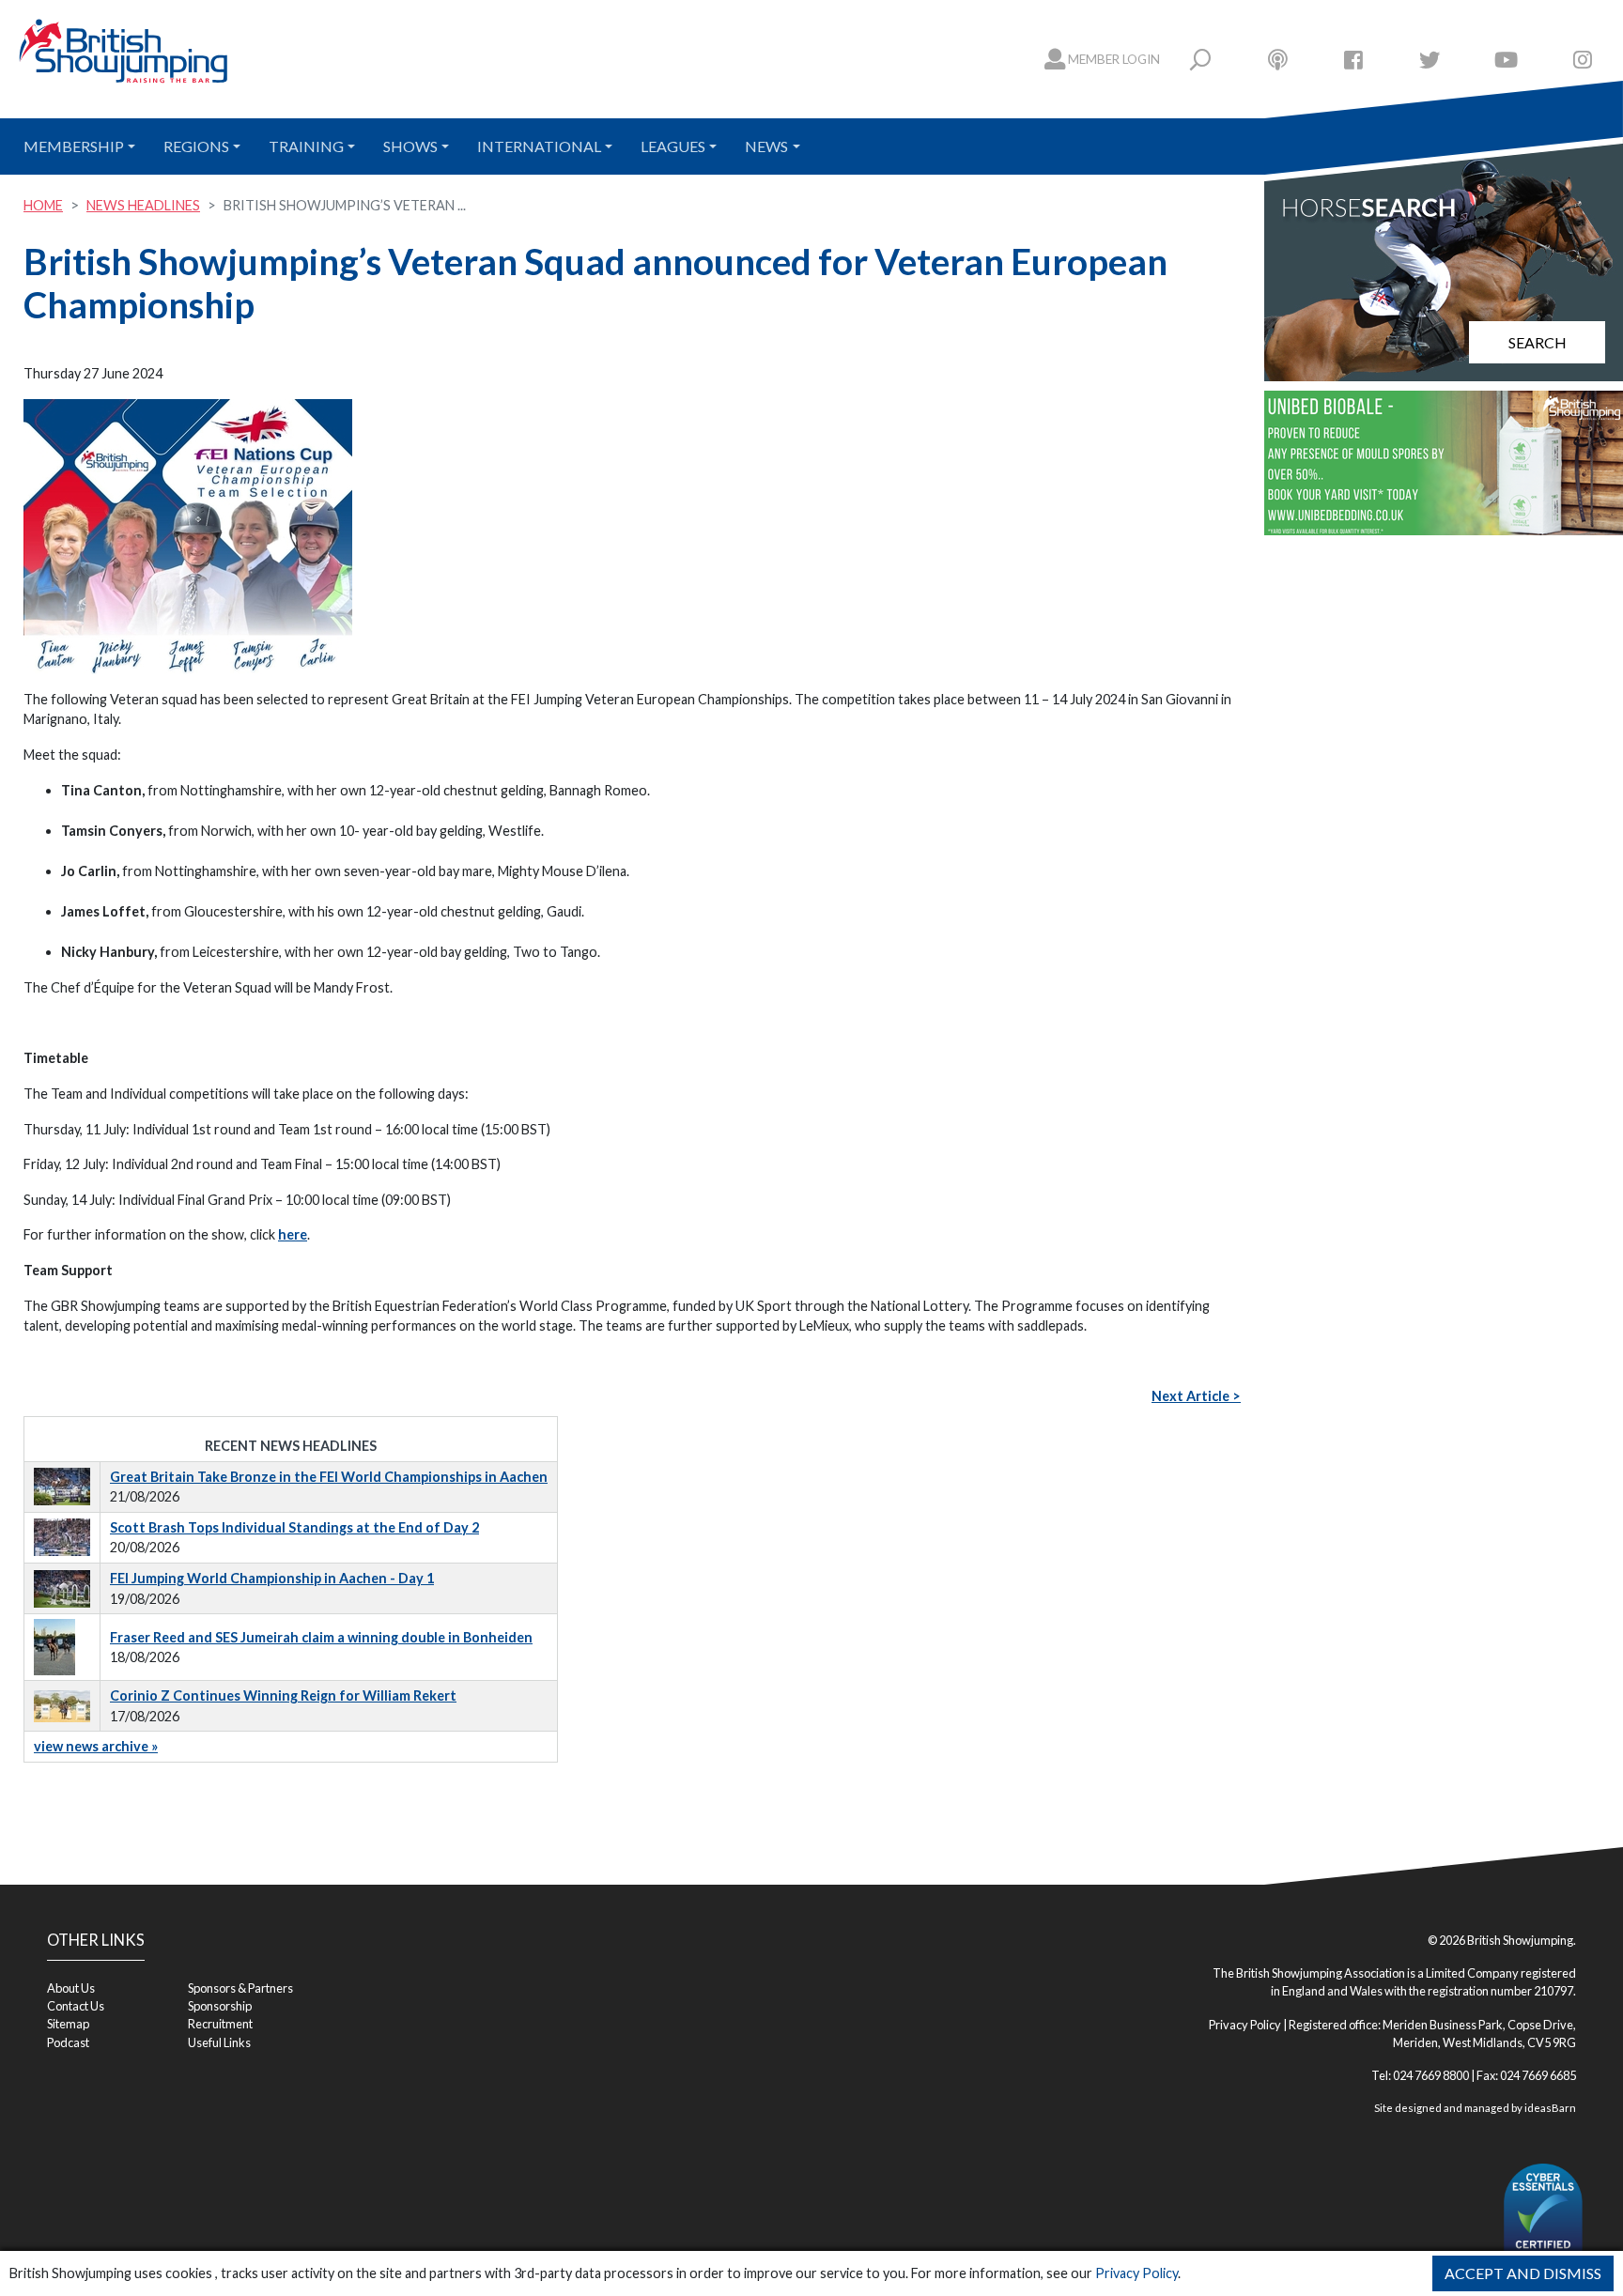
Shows (410, 146)
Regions (196, 146)
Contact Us (76, 2006)
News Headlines (143, 205)
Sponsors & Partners (240, 1988)
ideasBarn (1550, 2108)
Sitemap (68, 2024)
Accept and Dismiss (1523, 2273)
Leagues (673, 146)
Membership (74, 146)
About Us (71, 1988)
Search (1538, 342)
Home (43, 205)
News (766, 146)
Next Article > (1196, 1396)
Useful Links (219, 2042)
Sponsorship (220, 2006)
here (293, 1234)
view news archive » (96, 1746)
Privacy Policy (1136, 2273)
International (539, 146)
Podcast (68, 2042)
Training (306, 146)
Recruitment (220, 2024)
